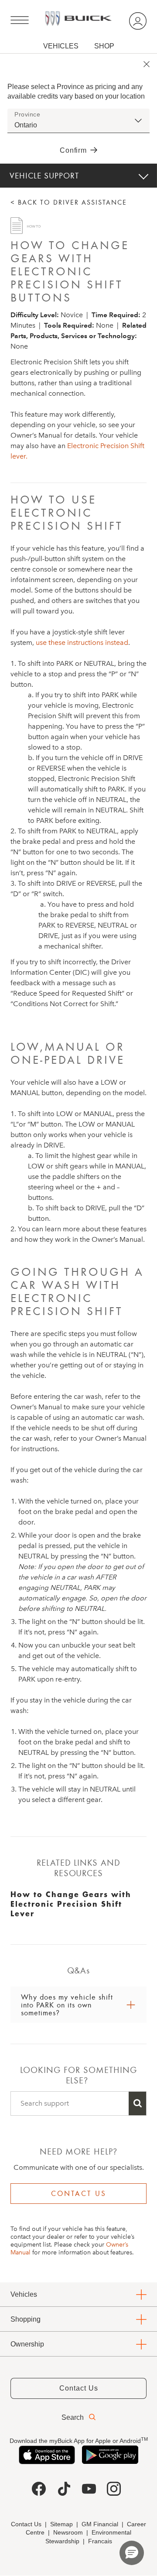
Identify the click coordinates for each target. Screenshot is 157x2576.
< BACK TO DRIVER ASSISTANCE (69, 202)
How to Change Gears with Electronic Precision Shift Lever (71, 1904)
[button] (132, 2553)
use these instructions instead (82, 642)
